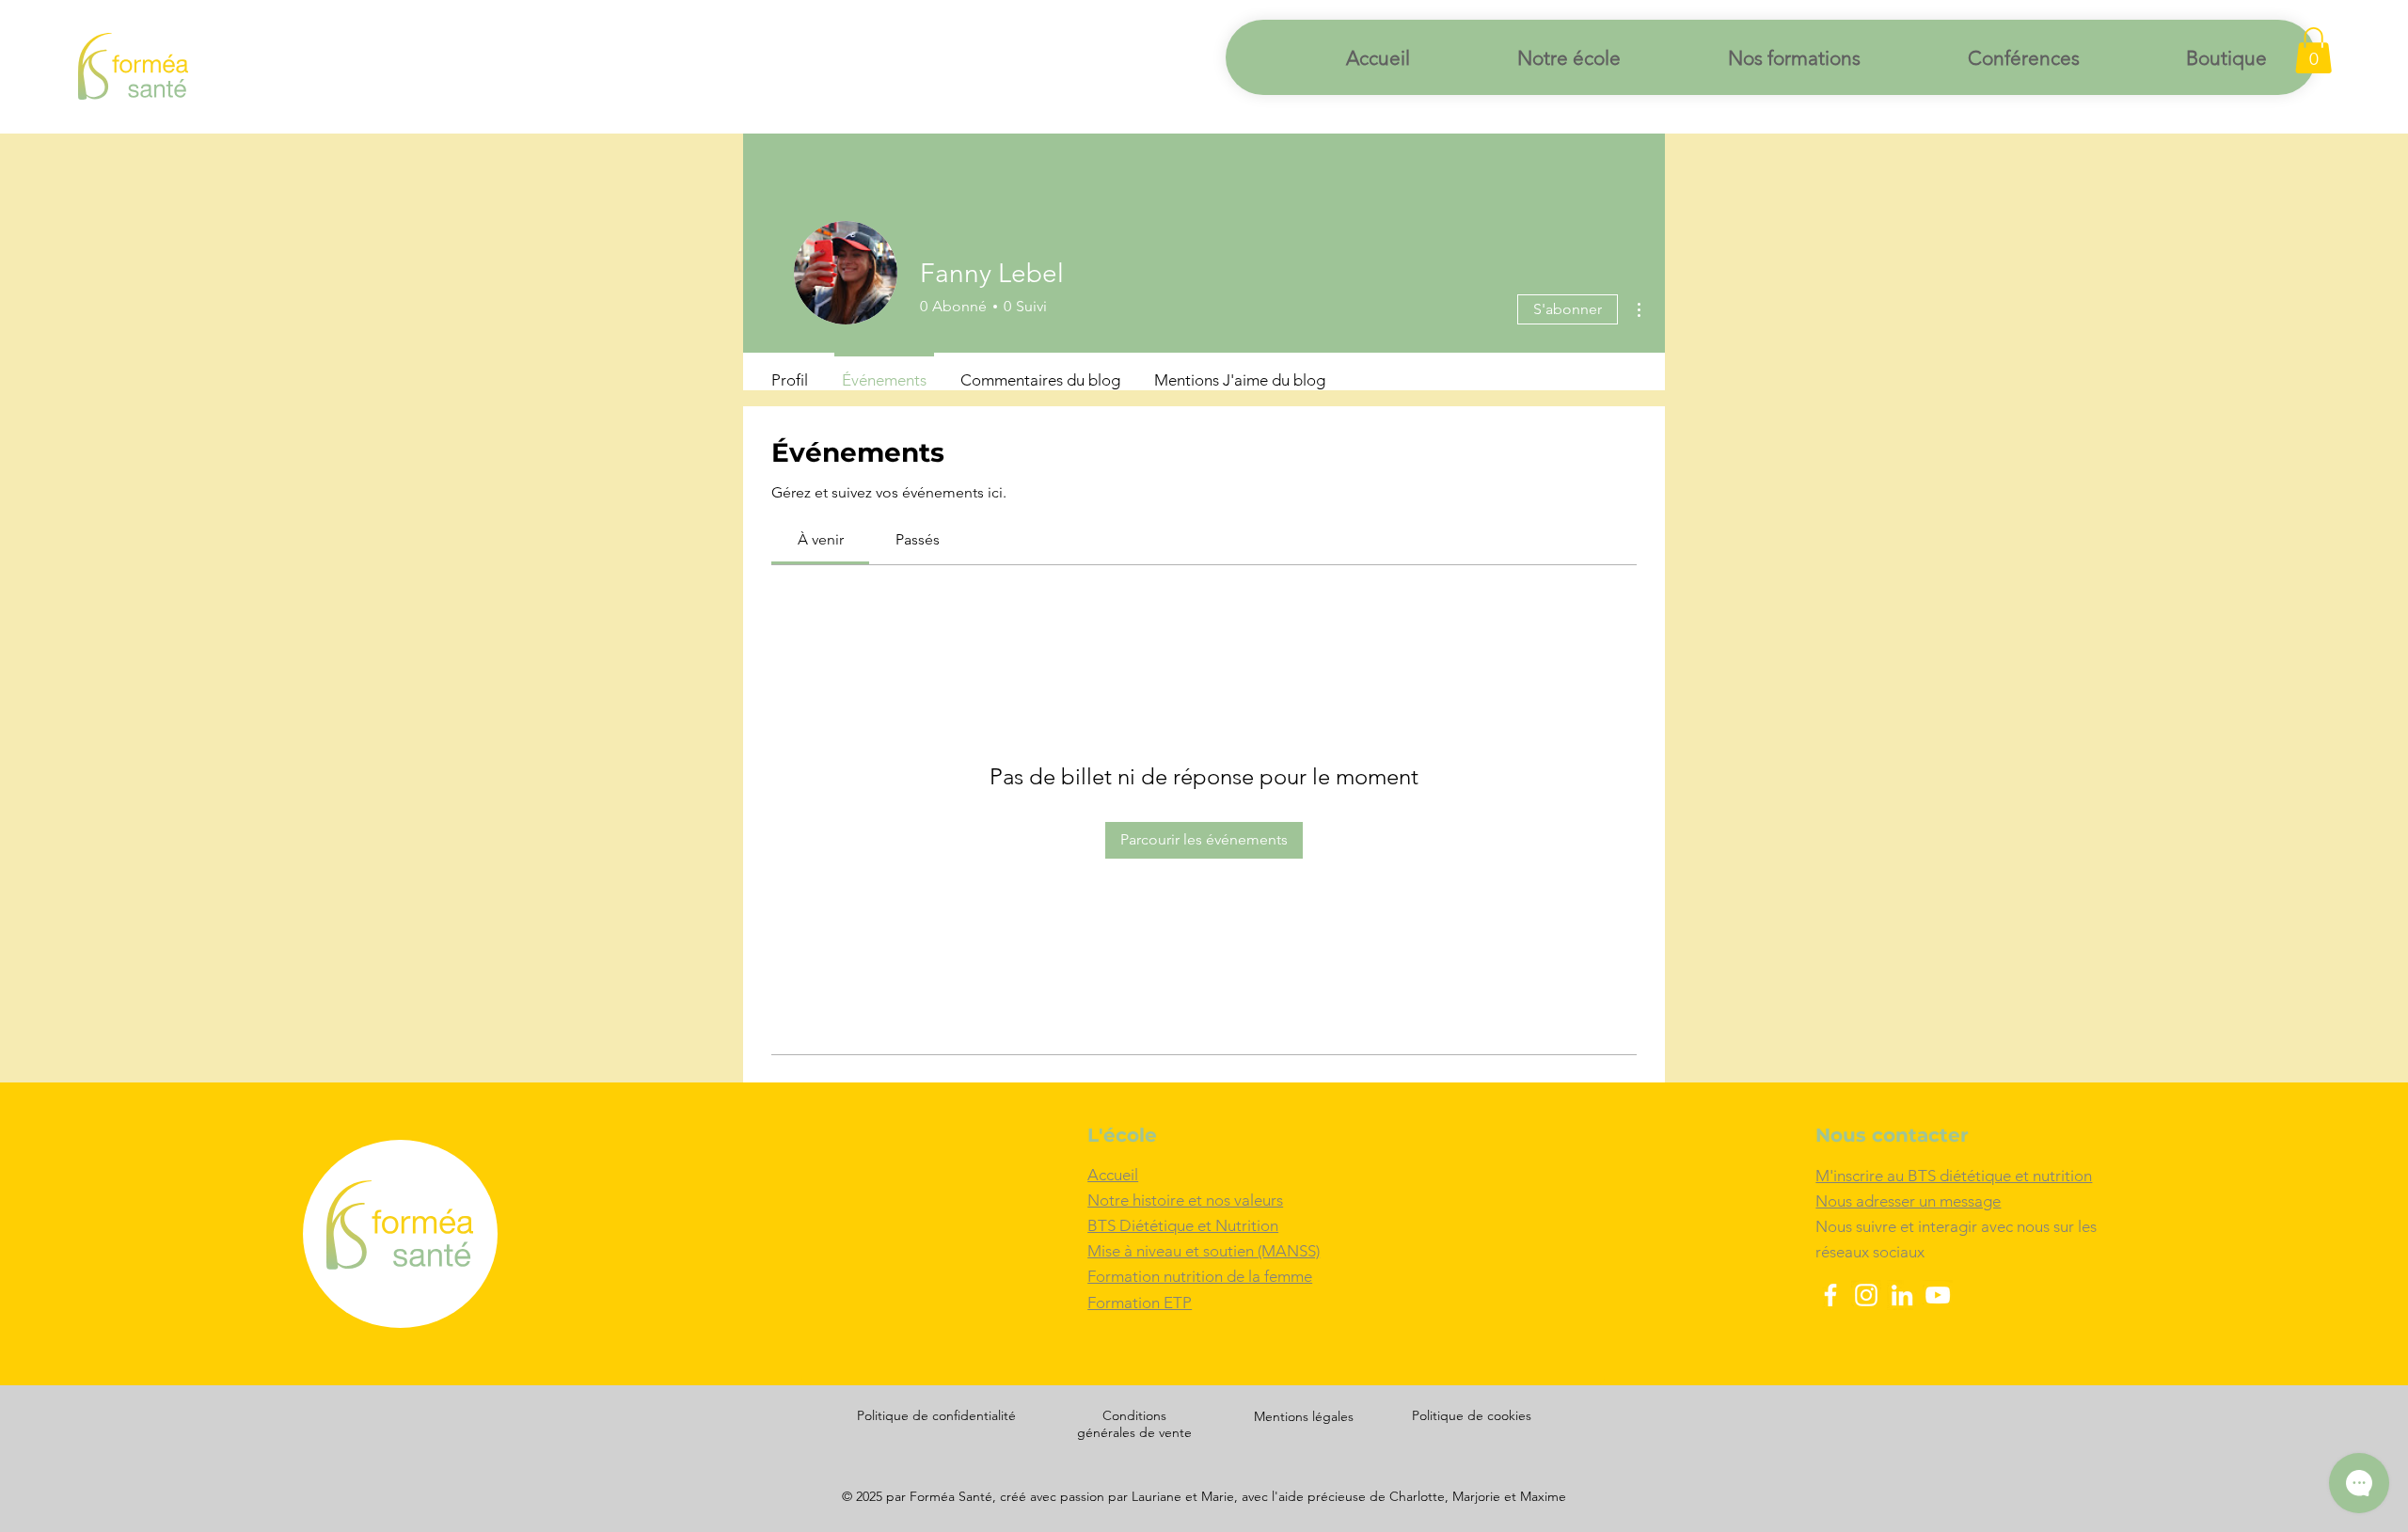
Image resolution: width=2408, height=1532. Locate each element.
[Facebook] (1830, 1295)
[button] (2313, 50)
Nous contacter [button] (1892, 1135)
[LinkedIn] (1902, 1295)
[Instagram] (1866, 1295)
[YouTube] (1938, 1295)
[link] (821, 539)
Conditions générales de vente (1134, 1424)
